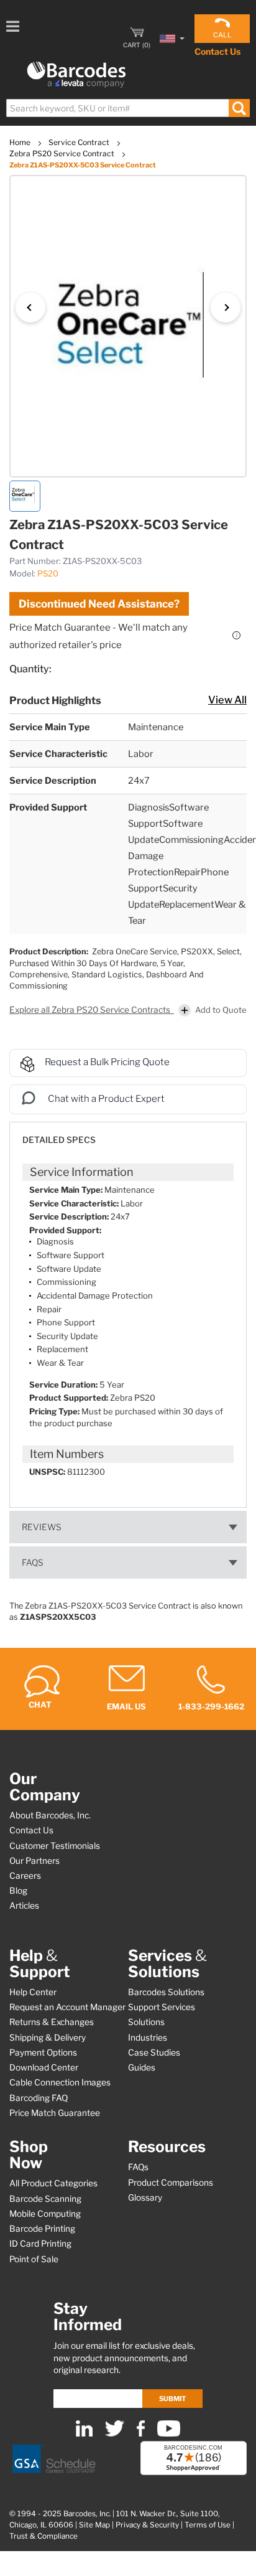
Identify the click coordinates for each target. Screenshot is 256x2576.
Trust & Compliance (43, 2536)
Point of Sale (34, 2259)
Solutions (146, 2022)
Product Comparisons (171, 2183)
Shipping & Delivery (48, 2038)
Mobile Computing (45, 2214)
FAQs (33, 1563)
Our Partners (34, 1861)
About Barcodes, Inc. (50, 1815)
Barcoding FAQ (39, 2098)
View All (227, 700)
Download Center (44, 2067)
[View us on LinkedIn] (84, 2434)
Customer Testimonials (55, 1846)
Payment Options (43, 2052)
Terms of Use (208, 2525)
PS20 (48, 573)
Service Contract (80, 142)
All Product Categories (53, 2183)
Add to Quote (221, 1010)
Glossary (145, 2198)
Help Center (33, 1992)
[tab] (128, 1134)
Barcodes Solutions (166, 1992)
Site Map (94, 2525)
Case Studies (154, 2052)
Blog (18, 1891)
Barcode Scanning (45, 2199)
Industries (148, 2038)
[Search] (239, 108)
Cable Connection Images (60, 2082)
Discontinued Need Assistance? (99, 604)
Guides (142, 2067)
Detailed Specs (59, 1140)
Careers (25, 1876)
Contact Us (217, 51)
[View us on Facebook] (141, 2434)
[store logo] (76, 75)
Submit (172, 2399)
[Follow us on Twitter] (115, 2434)
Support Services (162, 2007)
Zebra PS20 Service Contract (63, 153)
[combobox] (127, 108)
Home (21, 142)
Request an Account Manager (67, 2007)
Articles (24, 1906)
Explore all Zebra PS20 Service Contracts (91, 1010)
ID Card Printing (40, 2244)
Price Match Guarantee (55, 2113)
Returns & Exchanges (52, 2022)
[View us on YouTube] (169, 2434)
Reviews (42, 1527)
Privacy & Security (147, 2525)
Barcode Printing (42, 2229)
